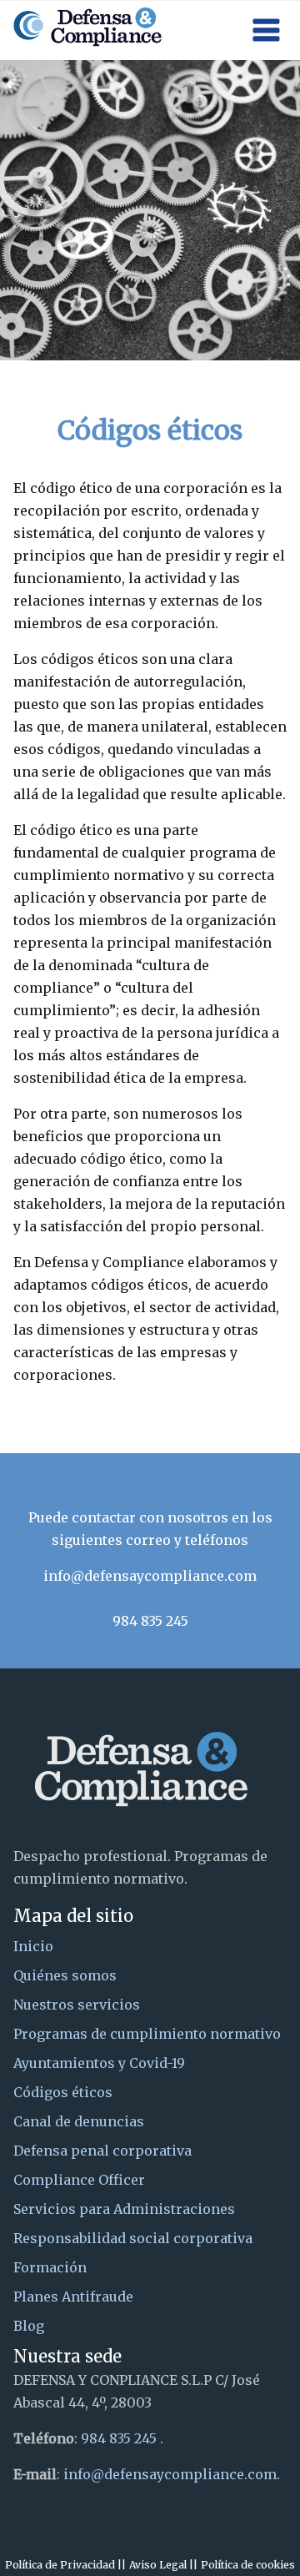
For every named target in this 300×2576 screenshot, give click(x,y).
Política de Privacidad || (65, 2565)
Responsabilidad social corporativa (133, 2238)
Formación (50, 2267)
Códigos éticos (63, 2092)
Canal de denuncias (79, 2121)
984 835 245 (150, 1621)
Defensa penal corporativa (102, 2151)
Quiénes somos (65, 1975)
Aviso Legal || (163, 2565)
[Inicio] (87, 24)
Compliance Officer (79, 2180)
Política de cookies (248, 2565)
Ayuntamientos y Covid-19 (99, 2063)
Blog (29, 2326)
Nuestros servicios (77, 2005)
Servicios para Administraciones (124, 2209)
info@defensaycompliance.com (150, 1576)
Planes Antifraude (73, 2297)
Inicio (33, 1946)
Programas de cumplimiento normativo (147, 2034)
